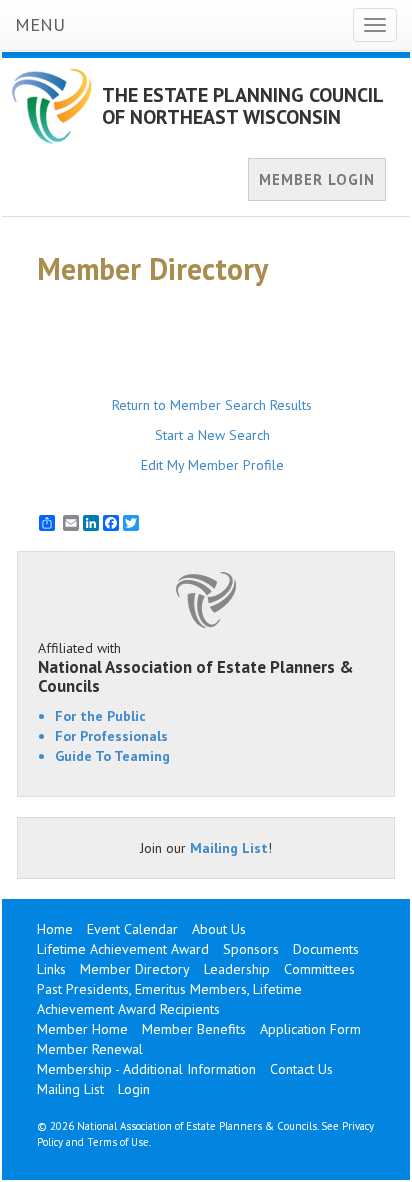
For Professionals (111, 736)
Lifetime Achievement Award (123, 949)
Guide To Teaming (112, 756)
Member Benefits (194, 1029)
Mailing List (229, 848)
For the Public (100, 716)
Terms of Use (118, 1142)
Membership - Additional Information (146, 1069)
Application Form (310, 1029)
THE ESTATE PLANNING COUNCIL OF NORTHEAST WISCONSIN (242, 106)
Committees (319, 969)
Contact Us (301, 1069)
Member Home (82, 1029)
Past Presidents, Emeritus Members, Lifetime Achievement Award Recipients (169, 999)
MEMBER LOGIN (317, 179)
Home (55, 929)
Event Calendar (132, 929)
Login (134, 1089)
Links (51, 969)
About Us (219, 929)
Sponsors (251, 949)
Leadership (237, 969)
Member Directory (135, 969)
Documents (326, 949)
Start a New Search (212, 435)
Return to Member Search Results (212, 405)
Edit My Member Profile (212, 465)
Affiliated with (196, 667)
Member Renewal (90, 1049)
